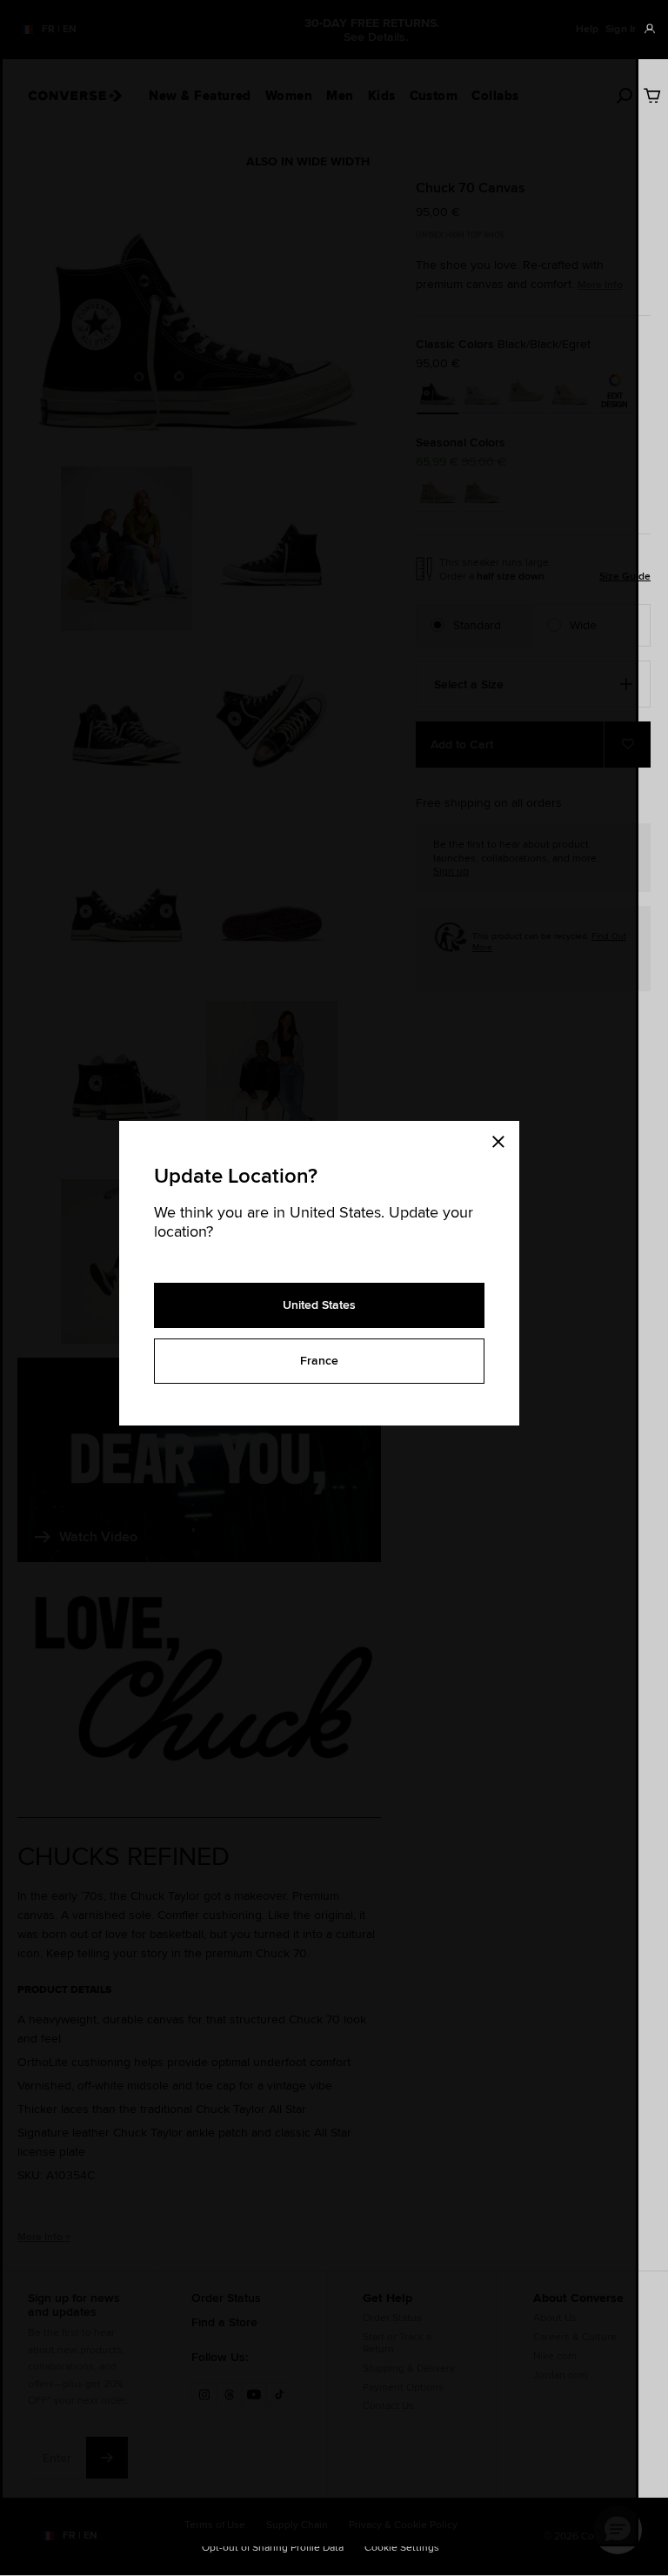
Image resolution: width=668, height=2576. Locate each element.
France (319, 1360)
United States (319, 1305)
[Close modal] (504, 1138)
